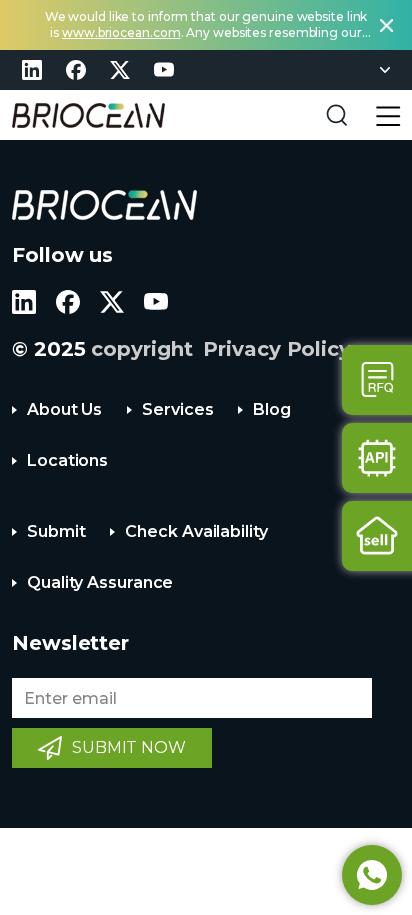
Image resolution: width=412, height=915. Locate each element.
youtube (164, 70)
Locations (67, 460)
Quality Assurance (100, 582)
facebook (76, 70)
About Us (64, 409)
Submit (56, 531)
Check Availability (196, 531)
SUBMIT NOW (129, 747)
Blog (272, 409)
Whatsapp (372, 875)
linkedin (32, 70)
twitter (120, 70)
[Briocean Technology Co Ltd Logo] (104, 205)
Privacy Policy (277, 349)
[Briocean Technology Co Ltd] (88, 115)
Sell (377, 536)
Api (377, 458)
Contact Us (377, 380)
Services (177, 409)
